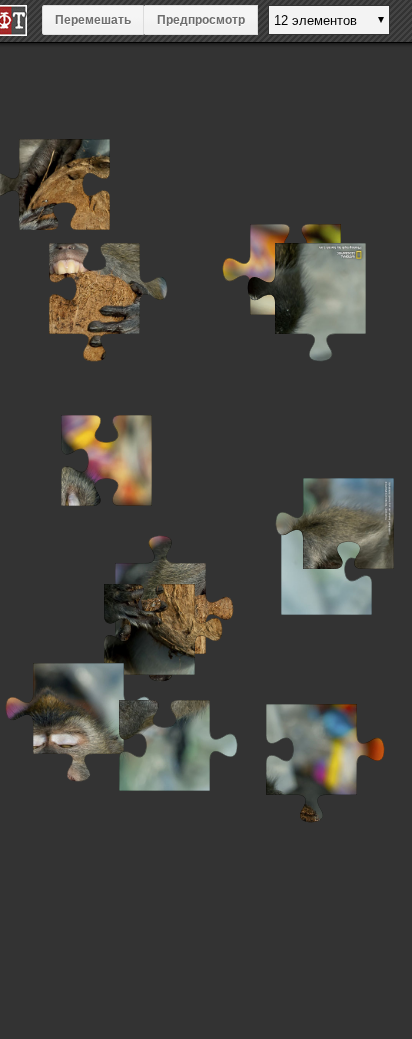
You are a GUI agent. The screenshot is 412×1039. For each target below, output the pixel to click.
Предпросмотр (201, 20)
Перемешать (93, 20)
